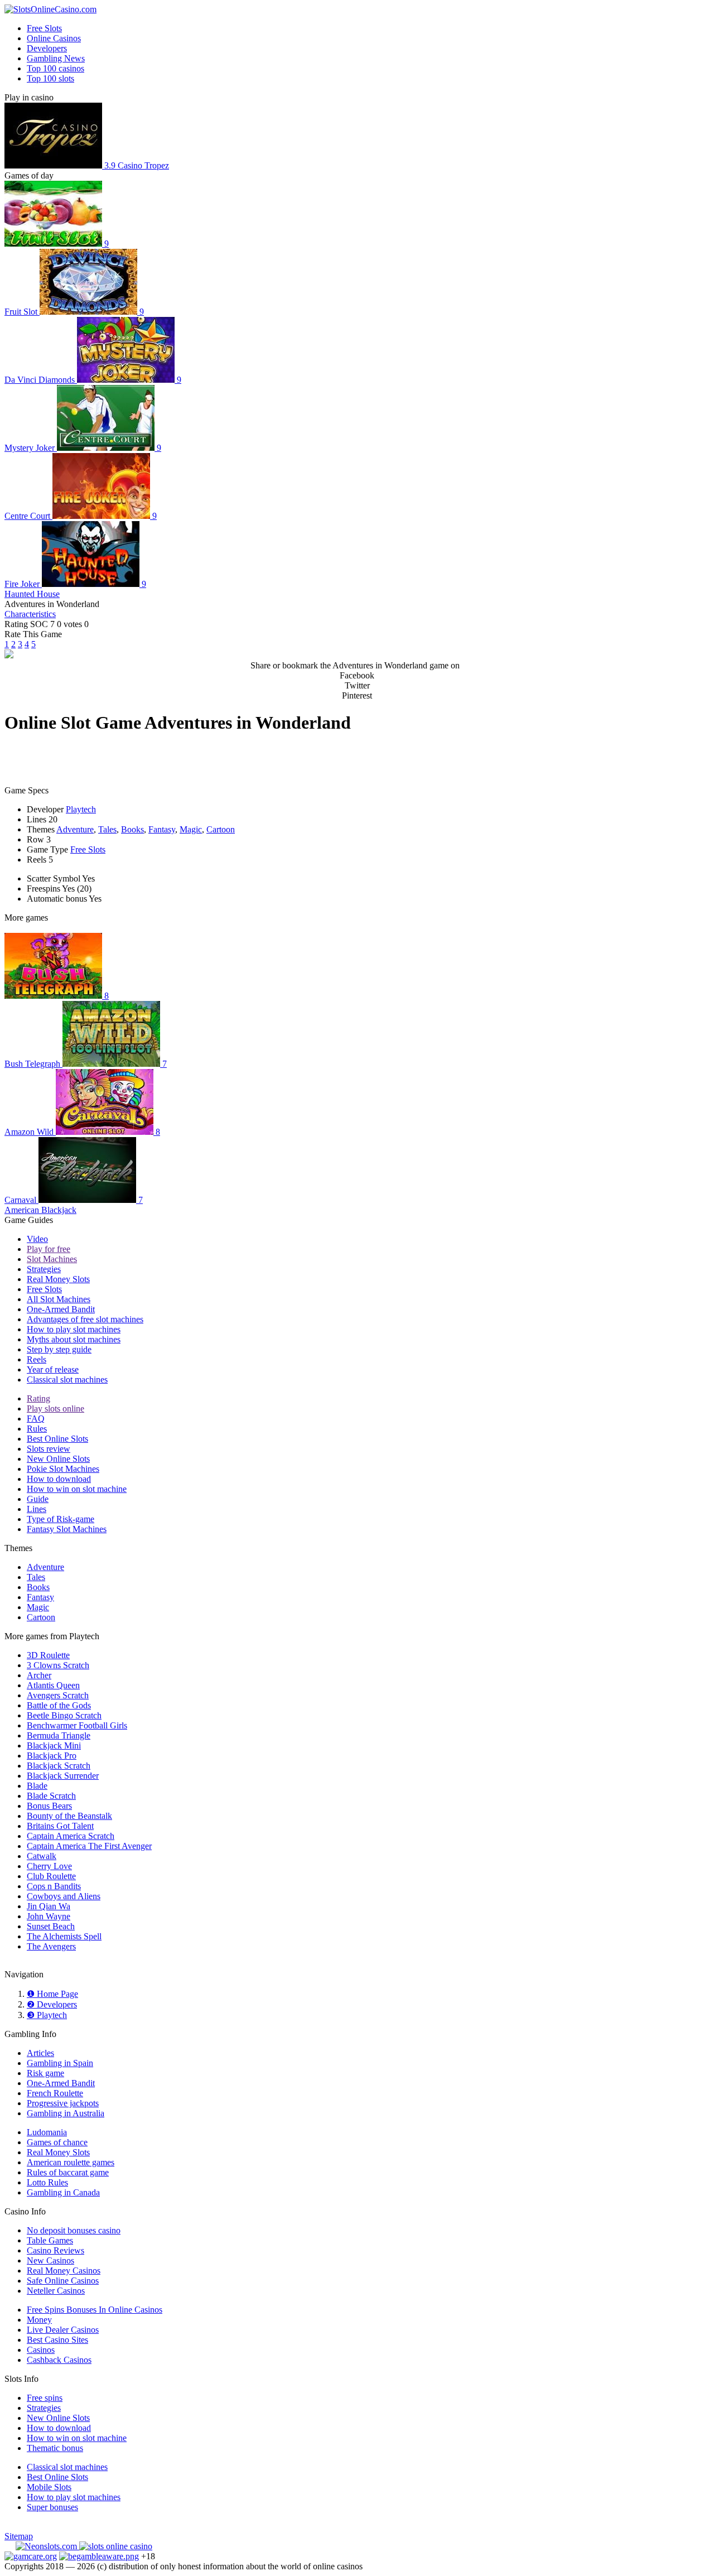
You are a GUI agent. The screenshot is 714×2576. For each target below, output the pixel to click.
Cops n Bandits (54, 1886)
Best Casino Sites (57, 2340)
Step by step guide (59, 1349)
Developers (47, 48)
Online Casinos (54, 38)
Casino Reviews (56, 2250)
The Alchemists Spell (64, 1936)
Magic (191, 829)
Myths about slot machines (74, 1339)
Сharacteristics (30, 614)
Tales (107, 829)
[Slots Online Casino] (116, 2546)
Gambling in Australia (66, 2113)
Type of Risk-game (61, 1519)
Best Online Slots (57, 1439)
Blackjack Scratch (59, 1766)
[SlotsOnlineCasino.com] (50, 9)
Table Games (50, 2240)
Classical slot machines (67, 1380)
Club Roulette (51, 1876)
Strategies (44, 1269)
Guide (38, 1499)
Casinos (41, 2350)
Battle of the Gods (59, 1705)
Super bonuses (52, 2507)
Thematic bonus (55, 2448)
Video (37, 1239)
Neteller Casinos (56, 2291)
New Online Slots (58, 1459)
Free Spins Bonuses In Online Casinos (95, 2310)
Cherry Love (49, 1866)
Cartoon (221, 829)
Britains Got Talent (60, 1826)
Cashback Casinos (59, 2360)
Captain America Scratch (71, 1836)
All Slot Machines (59, 1299)
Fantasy (162, 829)
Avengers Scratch (58, 1695)
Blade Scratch (51, 1796)
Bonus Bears (49, 1806)
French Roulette (55, 2093)
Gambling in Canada (63, 2192)
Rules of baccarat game (68, 2172)
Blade (37, 1786)
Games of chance (57, 2142)
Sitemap (19, 2536)
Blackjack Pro (52, 1756)
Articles (40, 2053)
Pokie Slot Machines (63, 1469)
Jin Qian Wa (49, 1906)
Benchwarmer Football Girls (77, 1725)
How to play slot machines (74, 1329)
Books (132, 829)
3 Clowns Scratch (58, 1665)
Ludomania (47, 2132)
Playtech (81, 809)
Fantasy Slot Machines (67, 1529)
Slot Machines (52, 1259)
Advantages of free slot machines (85, 1319)
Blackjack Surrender (63, 1776)
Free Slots (44, 28)
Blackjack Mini (54, 1746)
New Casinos (50, 2260)
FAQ (36, 1419)
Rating (38, 1398)
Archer (39, 1675)
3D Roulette (48, 1655)
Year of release (53, 1369)
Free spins (45, 2398)
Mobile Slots (49, 2487)
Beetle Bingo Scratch (64, 1715)
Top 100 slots (50, 78)
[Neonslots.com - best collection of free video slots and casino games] (47, 2546)
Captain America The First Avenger (89, 1846)
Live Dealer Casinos (63, 2330)
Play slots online (56, 1409)
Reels (37, 1359)
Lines (37, 1509)
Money (39, 2320)
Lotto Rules (47, 2182)
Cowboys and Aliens (64, 1896)
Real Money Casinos (64, 2271)
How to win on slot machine (77, 1489)
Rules (37, 1429)
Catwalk (42, 1856)
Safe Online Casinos (63, 2281)
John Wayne (49, 1916)
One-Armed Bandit (61, 1309)
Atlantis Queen (53, 1685)
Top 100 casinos (56, 68)
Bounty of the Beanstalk (69, 1816)
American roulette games (71, 2162)
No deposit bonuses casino (74, 2230)
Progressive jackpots (63, 2103)
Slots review (49, 1449)
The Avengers (51, 1946)
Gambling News (56, 58)
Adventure (75, 829)
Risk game (45, 2073)
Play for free (49, 1249)
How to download (59, 1479)
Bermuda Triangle (59, 1735)
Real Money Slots (58, 1279)
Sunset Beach (51, 1926)
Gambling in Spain (60, 2063)
